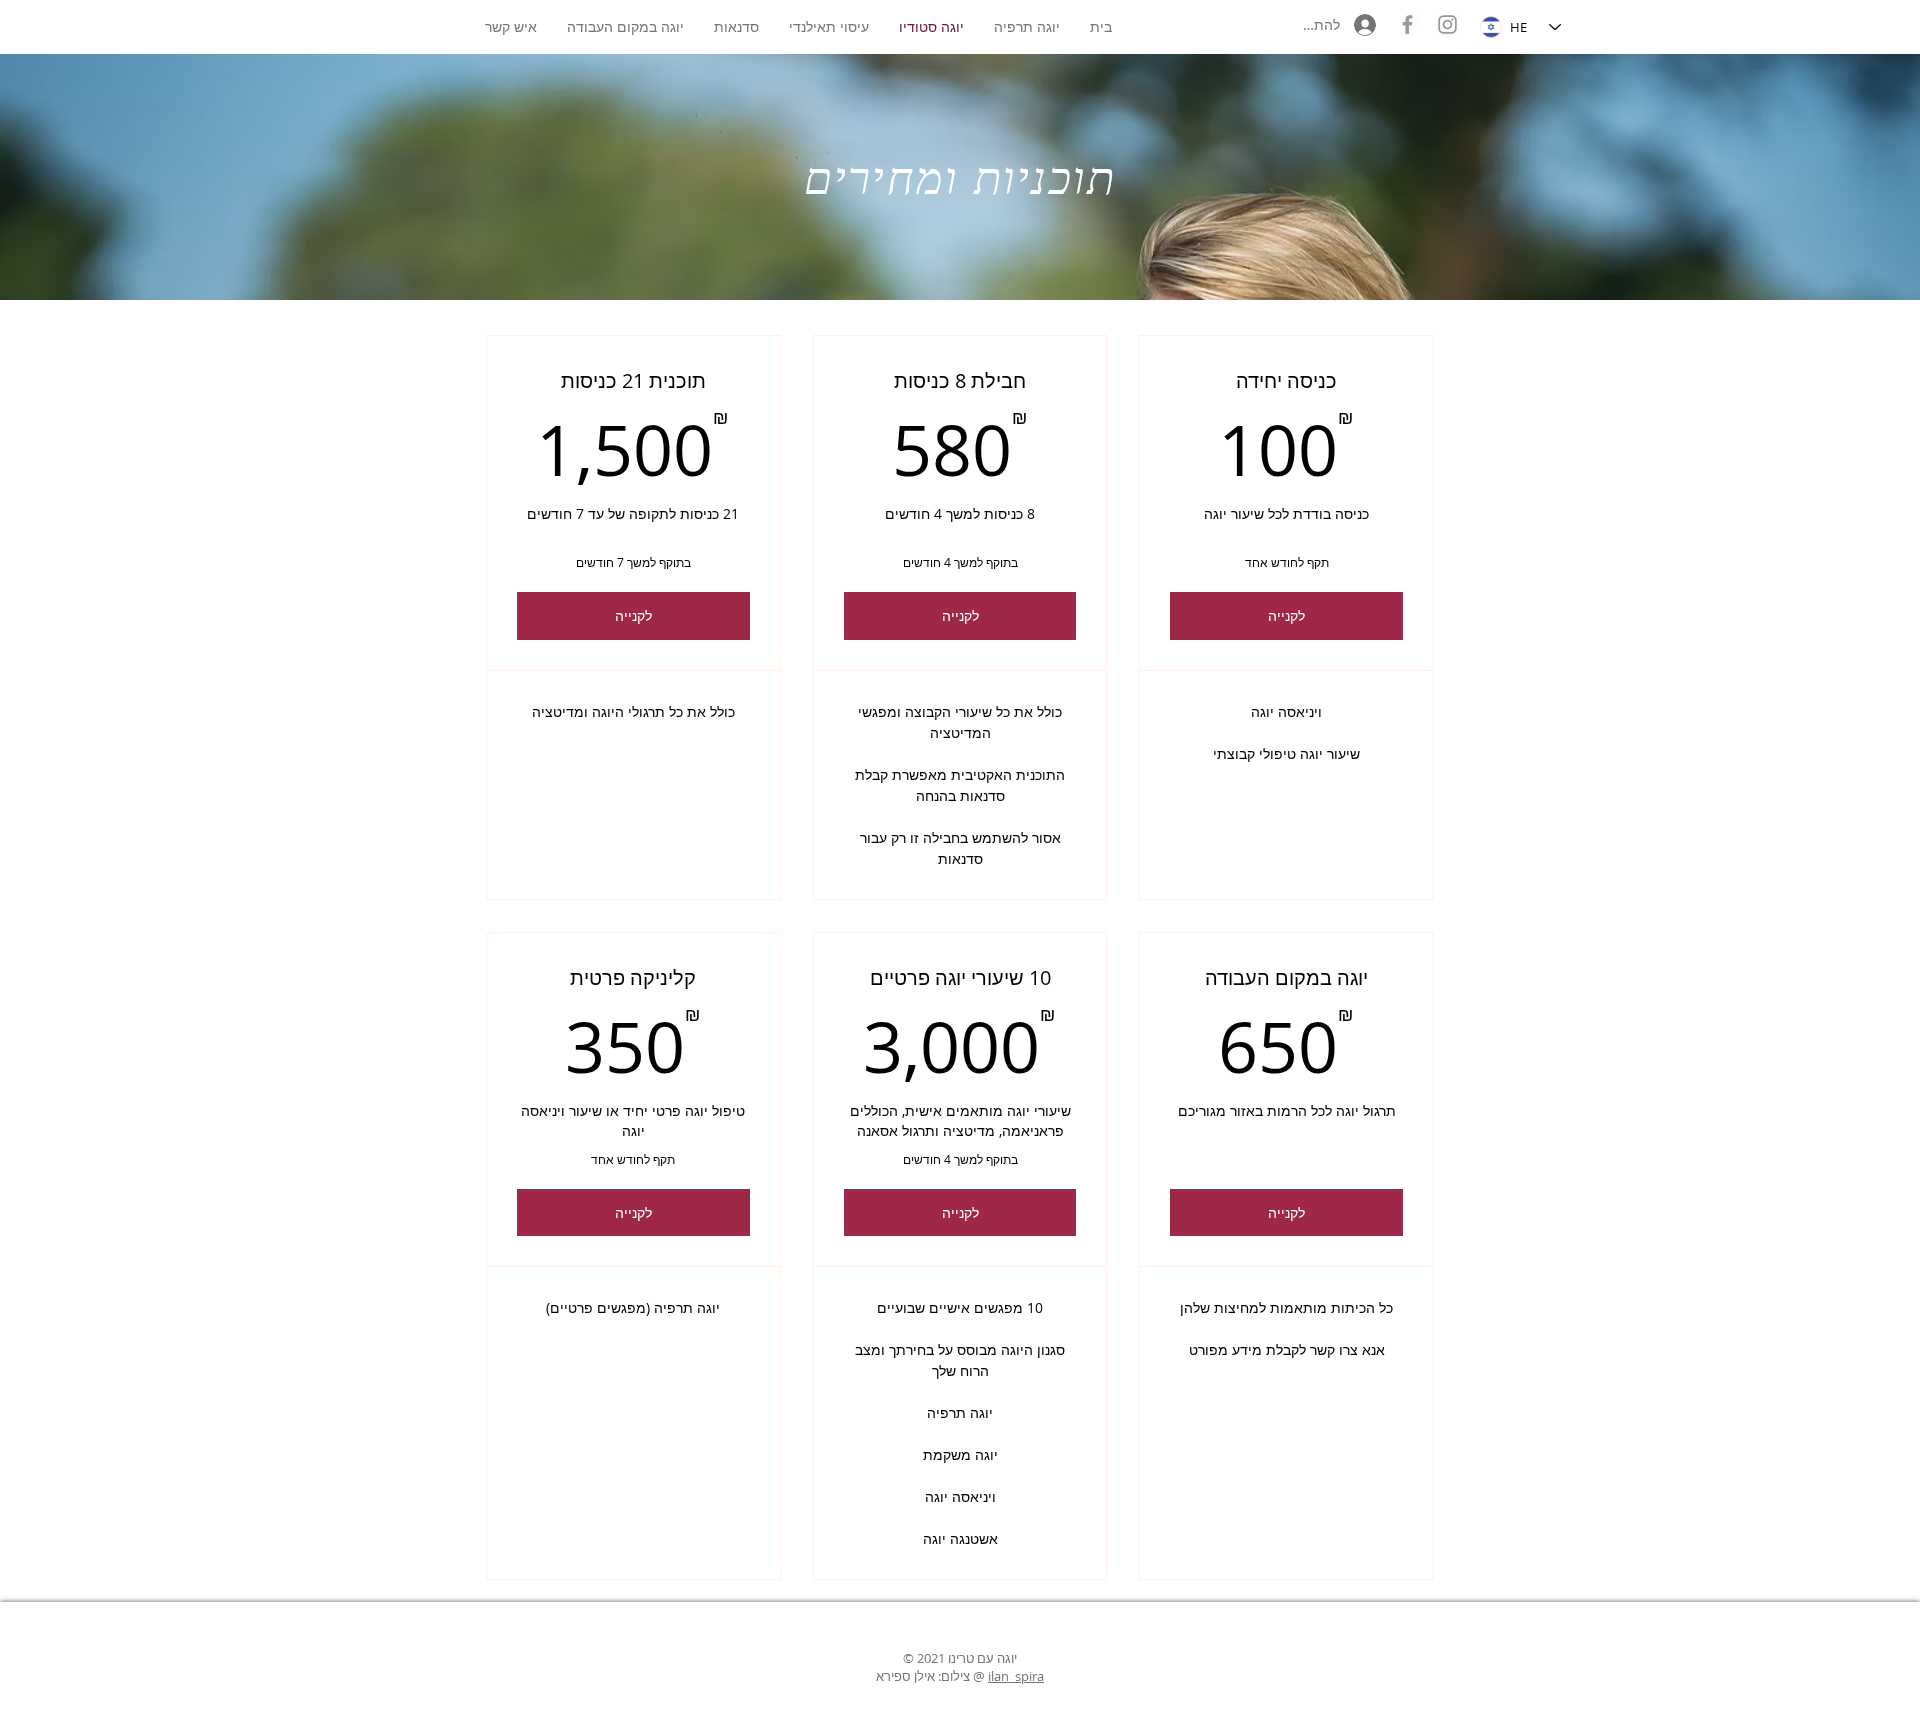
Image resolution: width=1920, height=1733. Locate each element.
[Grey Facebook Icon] (1407, 24)
